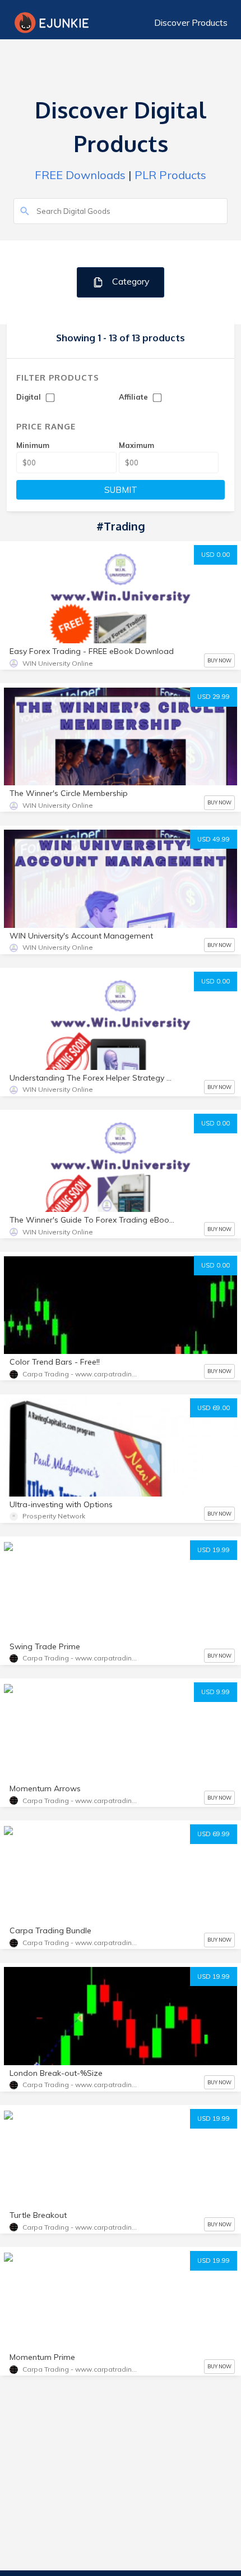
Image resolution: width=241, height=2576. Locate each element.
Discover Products (191, 22)
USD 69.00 (214, 1408)
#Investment (141, 1569)
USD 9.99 (215, 1692)
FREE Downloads (80, 175)
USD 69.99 (214, 1834)
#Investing (82, 2138)
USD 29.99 (214, 697)
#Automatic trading (45, 1732)
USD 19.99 (214, 1550)
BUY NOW (219, 660)
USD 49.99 (214, 839)
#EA (175, 1874)
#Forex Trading (79, 1569)
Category (130, 281)
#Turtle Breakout (41, 2159)
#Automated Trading (116, 1589)
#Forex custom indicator (134, 1732)
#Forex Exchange (144, 2301)
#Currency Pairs (39, 1589)
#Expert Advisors (122, 1874)
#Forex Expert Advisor (50, 2280)
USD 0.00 (215, 555)
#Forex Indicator (40, 1711)
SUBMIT (121, 490)
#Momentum (105, 1711)
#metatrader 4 (109, 2159)
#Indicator (82, 2301)
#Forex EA (31, 2138)
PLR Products (170, 175)
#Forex (25, 1569)
